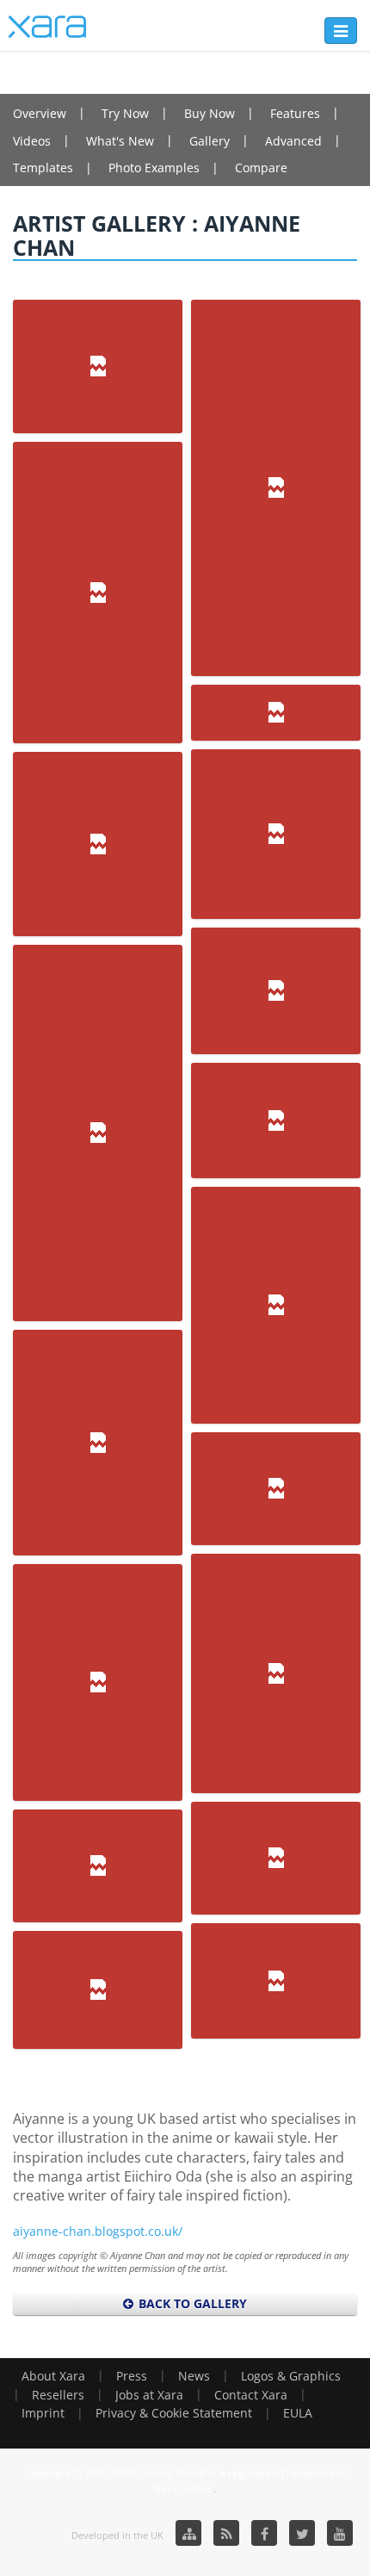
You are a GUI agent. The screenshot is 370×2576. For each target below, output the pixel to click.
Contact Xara (251, 2395)
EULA (298, 2413)
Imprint (43, 2413)
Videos (32, 141)
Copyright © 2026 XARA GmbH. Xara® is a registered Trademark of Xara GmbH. (185, 2480)
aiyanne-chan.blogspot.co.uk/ (98, 2231)
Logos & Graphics (291, 2376)
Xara (47, 27)
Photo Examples (154, 168)
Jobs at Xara (149, 2395)
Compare (261, 168)
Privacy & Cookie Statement (174, 2413)
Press (132, 2376)
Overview (40, 113)
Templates (43, 168)
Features (295, 113)
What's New (120, 141)
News (194, 2376)
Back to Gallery (191, 2303)
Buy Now (210, 113)
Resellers (58, 2395)
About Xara (53, 2376)
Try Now (125, 113)
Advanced (293, 141)
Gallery (210, 141)
